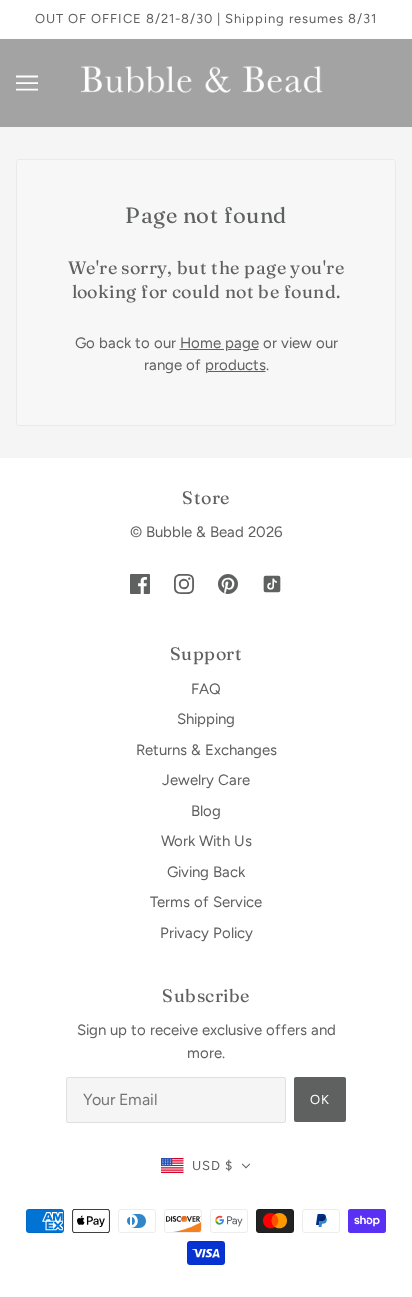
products (235, 365)
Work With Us (206, 841)
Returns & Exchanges (206, 750)
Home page (219, 343)
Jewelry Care (206, 780)
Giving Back (206, 872)
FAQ (206, 689)
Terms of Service (206, 902)
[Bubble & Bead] (206, 81)
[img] (140, 583)
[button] (206, 1166)
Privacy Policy (206, 933)
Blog (206, 811)
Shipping (206, 719)
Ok (320, 1099)
